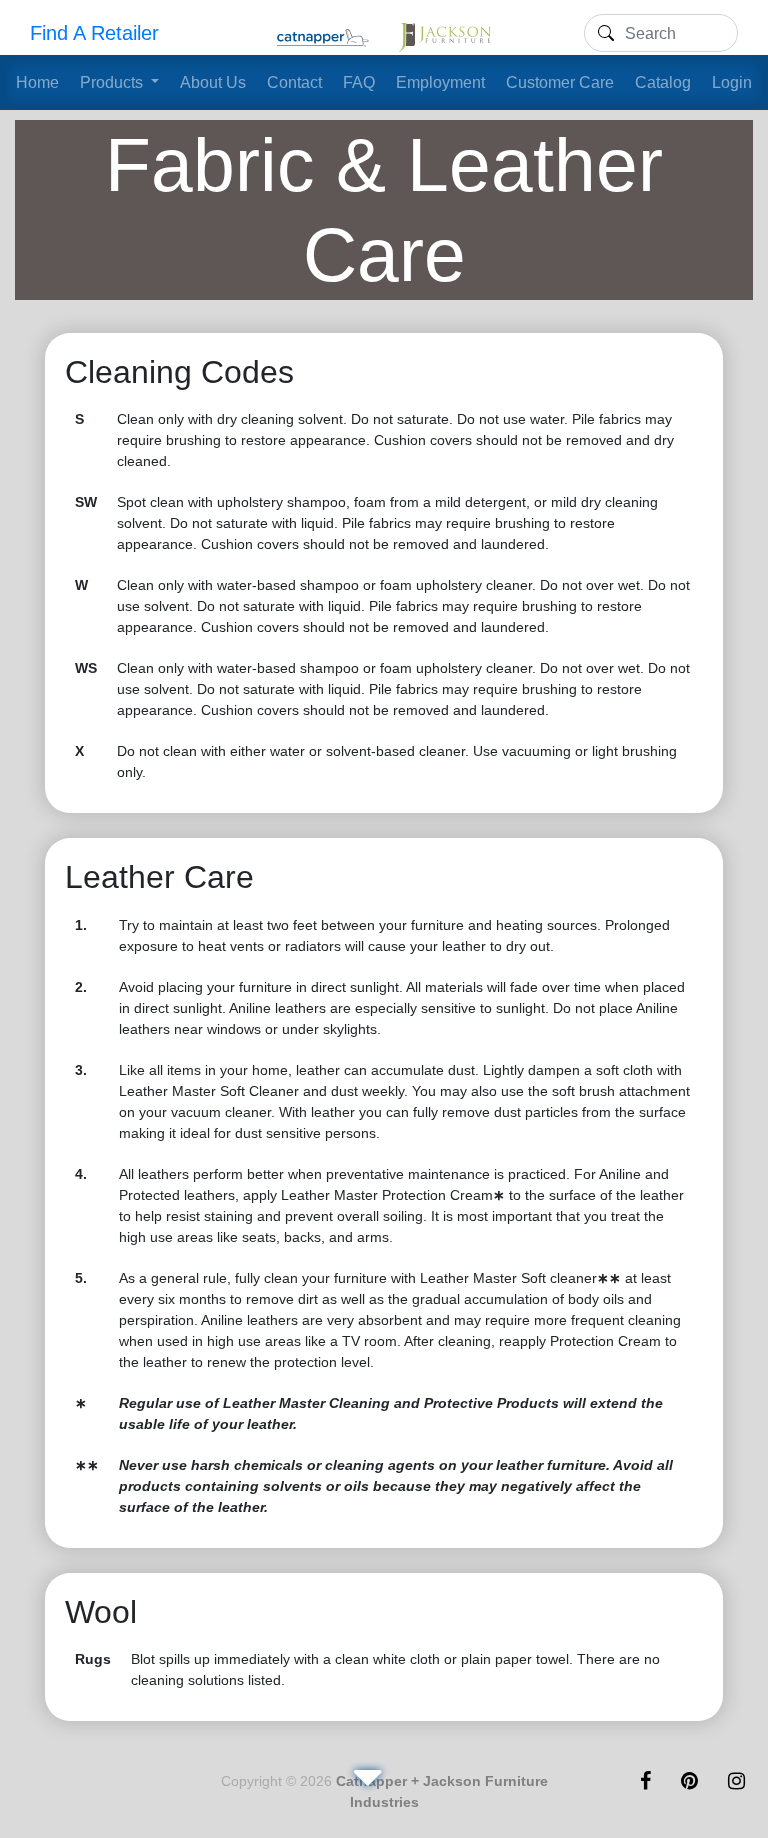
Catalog (663, 82)
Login (732, 82)
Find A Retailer (94, 33)
